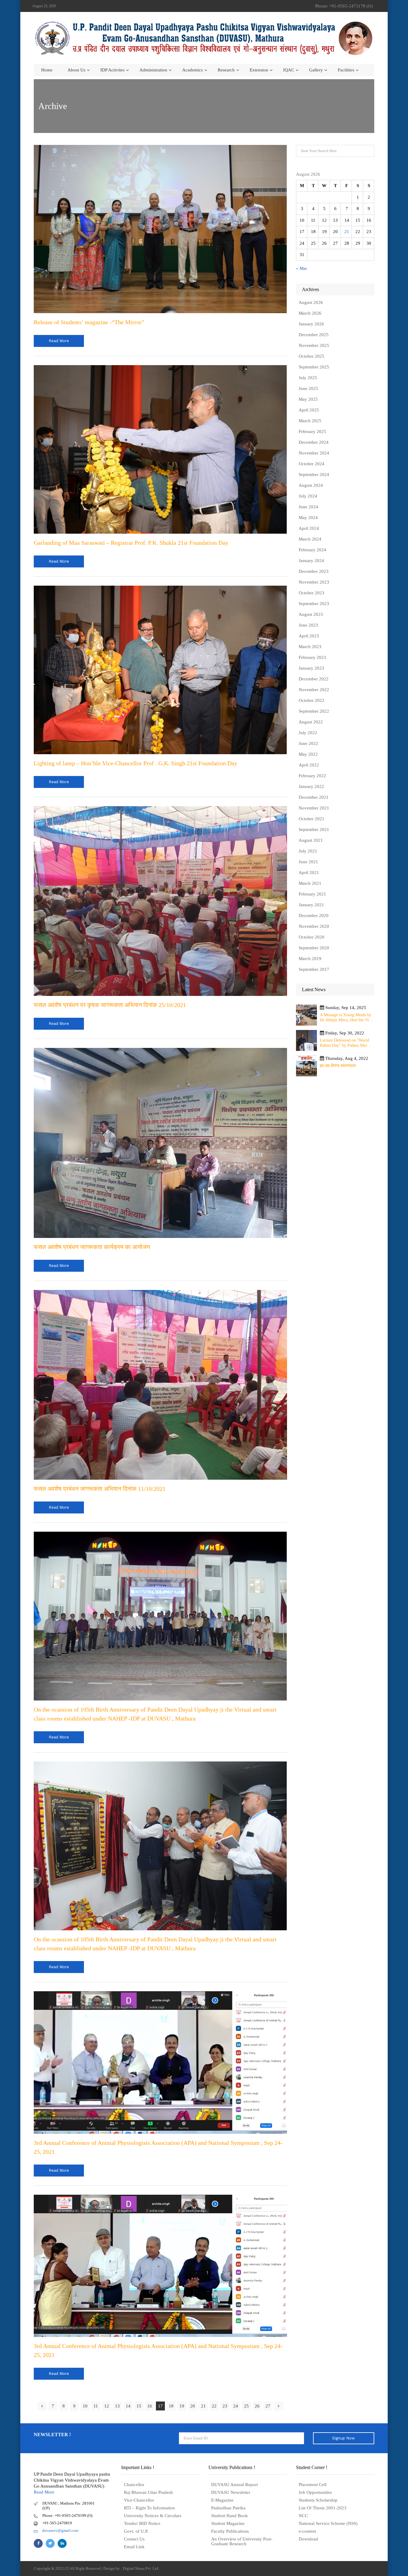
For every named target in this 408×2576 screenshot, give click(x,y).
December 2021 (314, 797)
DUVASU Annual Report (234, 2485)
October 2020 (312, 937)
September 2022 (314, 711)
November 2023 (314, 582)
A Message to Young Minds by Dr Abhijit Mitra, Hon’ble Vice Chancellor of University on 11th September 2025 (346, 1018)
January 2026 (311, 324)
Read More (44, 2492)
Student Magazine (228, 2523)
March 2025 (310, 421)
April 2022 (309, 765)
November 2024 (314, 453)
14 (128, 2406)
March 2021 (310, 883)
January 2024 (311, 561)
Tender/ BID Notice (142, 2523)
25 (246, 2406)
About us (76, 70)
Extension (259, 70)
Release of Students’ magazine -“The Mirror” (89, 322)
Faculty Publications (230, 2531)
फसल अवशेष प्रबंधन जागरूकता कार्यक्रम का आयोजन (92, 1247)
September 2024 (314, 475)
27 (268, 2406)
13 (117, 2406)
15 (139, 2406)
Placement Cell (313, 2485)
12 (107, 2406)
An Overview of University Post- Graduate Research (242, 2541)
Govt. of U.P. (136, 2531)
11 (96, 2406)
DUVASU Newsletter (231, 2492)
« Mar (302, 268)
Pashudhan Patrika (228, 2508)
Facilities (346, 70)
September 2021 (314, 829)
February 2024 (312, 550)
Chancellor (134, 2485)
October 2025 (312, 356)
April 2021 (309, 873)
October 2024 (312, 464)
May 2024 (308, 518)
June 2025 (308, 388)
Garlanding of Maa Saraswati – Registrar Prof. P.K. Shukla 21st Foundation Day (131, 543)
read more (59, 341)
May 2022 (308, 754)
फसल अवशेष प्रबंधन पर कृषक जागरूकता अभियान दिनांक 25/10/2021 (110, 1005)
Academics (193, 70)
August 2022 (311, 722)
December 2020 (314, 916)
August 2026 (311, 302)
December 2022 (314, 679)
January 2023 (311, 668)
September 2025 (314, 367)
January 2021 (311, 905)
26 (257, 2406)
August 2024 (311, 485)
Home (47, 70)
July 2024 (308, 496)
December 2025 (314, 335)
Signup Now (343, 2438)
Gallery (316, 70)
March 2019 (310, 959)
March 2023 (310, 647)
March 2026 (310, 313)
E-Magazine (222, 2500)
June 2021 (308, 862)
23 (225, 2406)
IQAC (289, 70)
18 (171, 2406)
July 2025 (308, 378)
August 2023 (311, 614)
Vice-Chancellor (139, 2500)
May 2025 (308, 399)
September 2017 (314, 969)
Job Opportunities (315, 2492)
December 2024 (314, 442)
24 (236, 2406)
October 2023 (312, 593)
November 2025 (314, 345)
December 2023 (314, 571)
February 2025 (312, 431)
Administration (153, 70)
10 (85, 2406)
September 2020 (314, 948)
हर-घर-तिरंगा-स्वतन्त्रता (338, 1066)
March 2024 (310, 539)
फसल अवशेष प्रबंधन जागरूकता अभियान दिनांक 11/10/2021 (100, 1489)
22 (214, 2406)
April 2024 (309, 528)
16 (150, 2406)
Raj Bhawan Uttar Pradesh (148, 2492)
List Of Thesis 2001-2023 (323, 2508)
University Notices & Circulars (153, 2516)
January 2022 (311, 786)
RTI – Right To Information (149, 2508)
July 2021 (308, 851)
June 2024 (308, 507)
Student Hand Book (230, 2516)
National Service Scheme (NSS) (328, 2523)
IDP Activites (112, 70)
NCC (303, 2516)
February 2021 (312, 894)
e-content (307, 2531)
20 (193, 2406)
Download (308, 2539)
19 (182, 2406)
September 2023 (314, 604)
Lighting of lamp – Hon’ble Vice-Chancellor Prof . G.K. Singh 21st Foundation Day (135, 763)
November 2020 (314, 926)
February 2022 (312, 776)
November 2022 (314, 690)
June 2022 (308, 743)
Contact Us (134, 2539)
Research (226, 70)
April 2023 (309, 636)
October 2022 (312, 700)
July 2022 (308, 733)
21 (203, 2406)
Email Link (134, 2547)
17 (160, 2406)
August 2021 (311, 840)
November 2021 (314, 808)
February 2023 (312, 657)
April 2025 (309, 410)
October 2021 (312, 819)
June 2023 (308, 625)
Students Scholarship (318, 2500)
